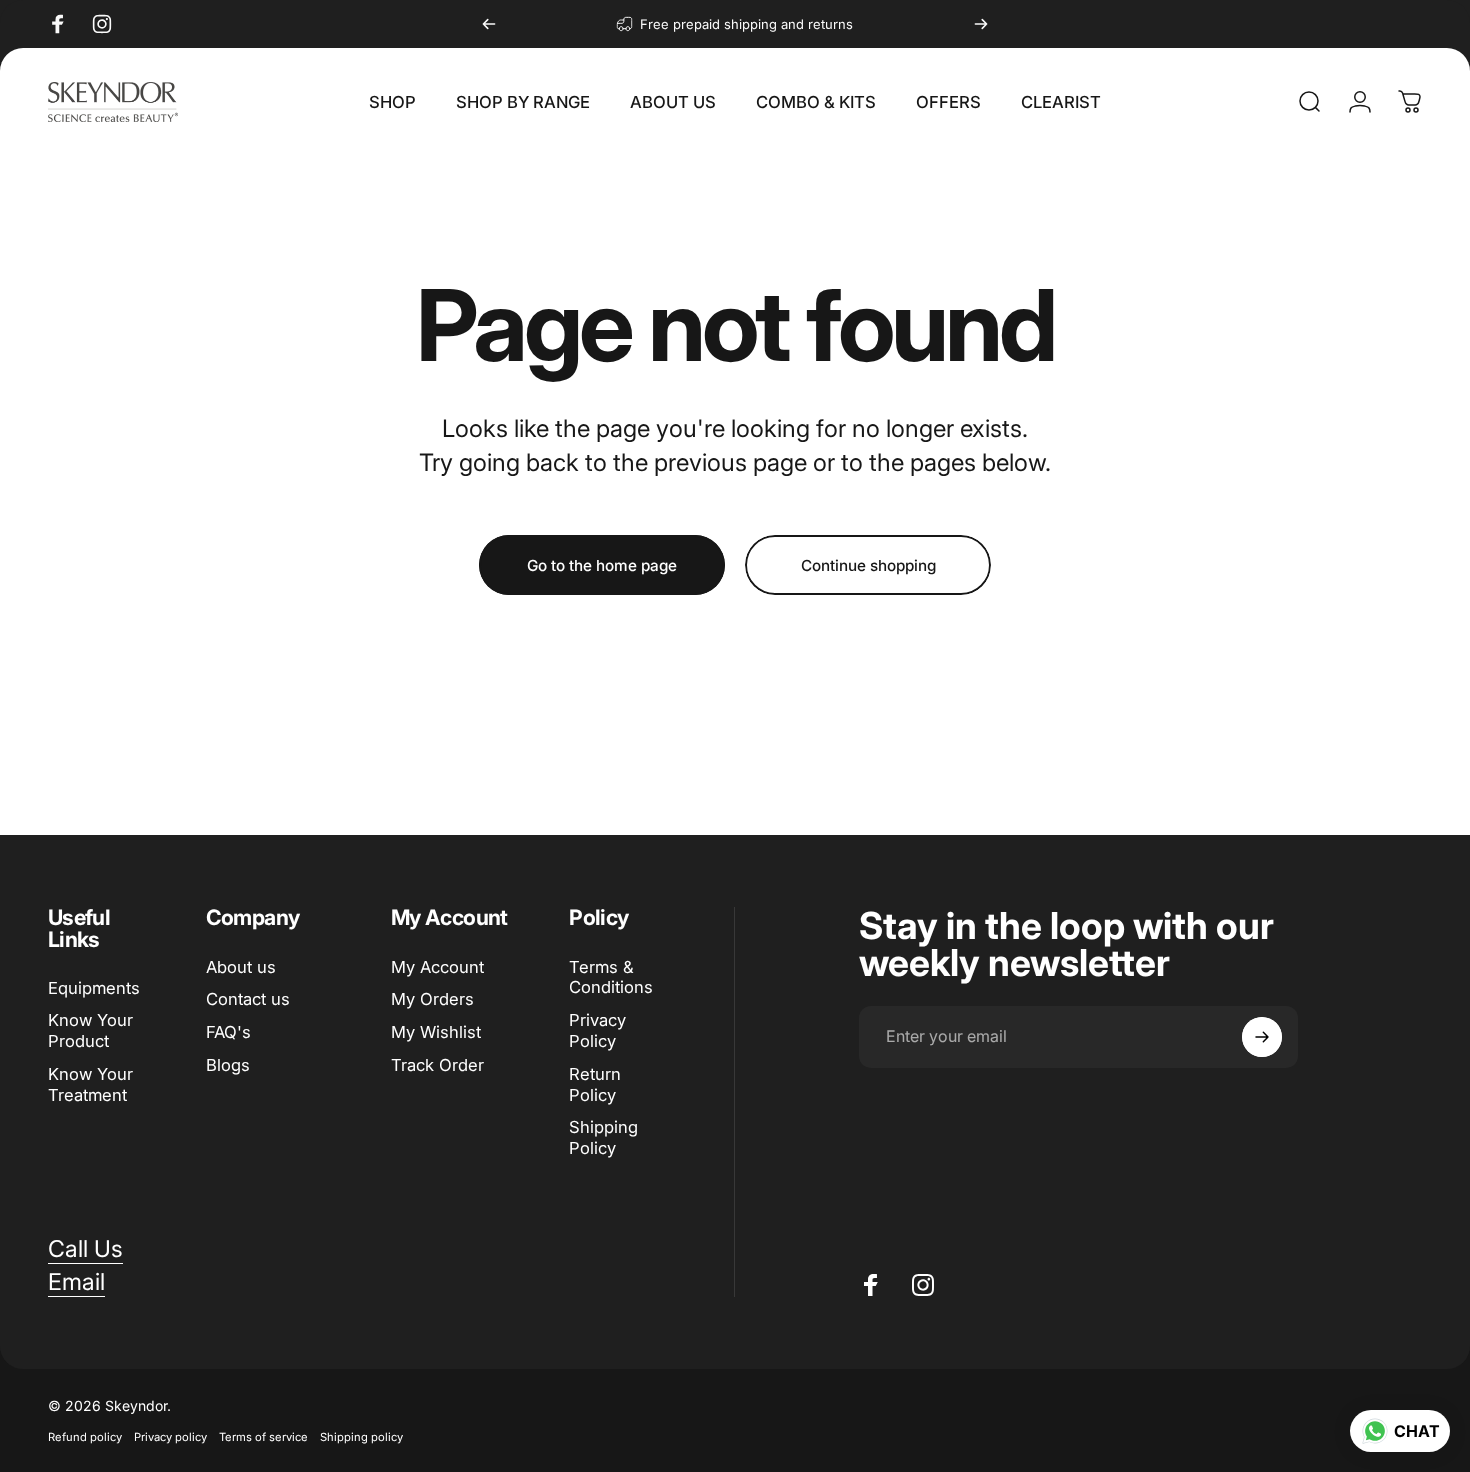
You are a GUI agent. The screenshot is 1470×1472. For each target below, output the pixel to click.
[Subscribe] (1262, 1037)
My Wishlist (436, 1032)
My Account (437, 967)
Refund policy (85, 1437)
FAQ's (228, 1032)
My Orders (432, 999)
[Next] (981, 24)
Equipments (94, 988)
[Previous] (489, 24)
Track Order (437, 1065)
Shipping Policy (603, 1137)
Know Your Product (90, 1031)
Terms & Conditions (611, 977)
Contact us (248, 999)
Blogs (228, 1065)
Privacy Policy (597, 1030)
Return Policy (595, 1084)
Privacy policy (170, 1437)
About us (241, 967)
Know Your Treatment (90, 1084)
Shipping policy (361, 1437)
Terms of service (263, 1437)
